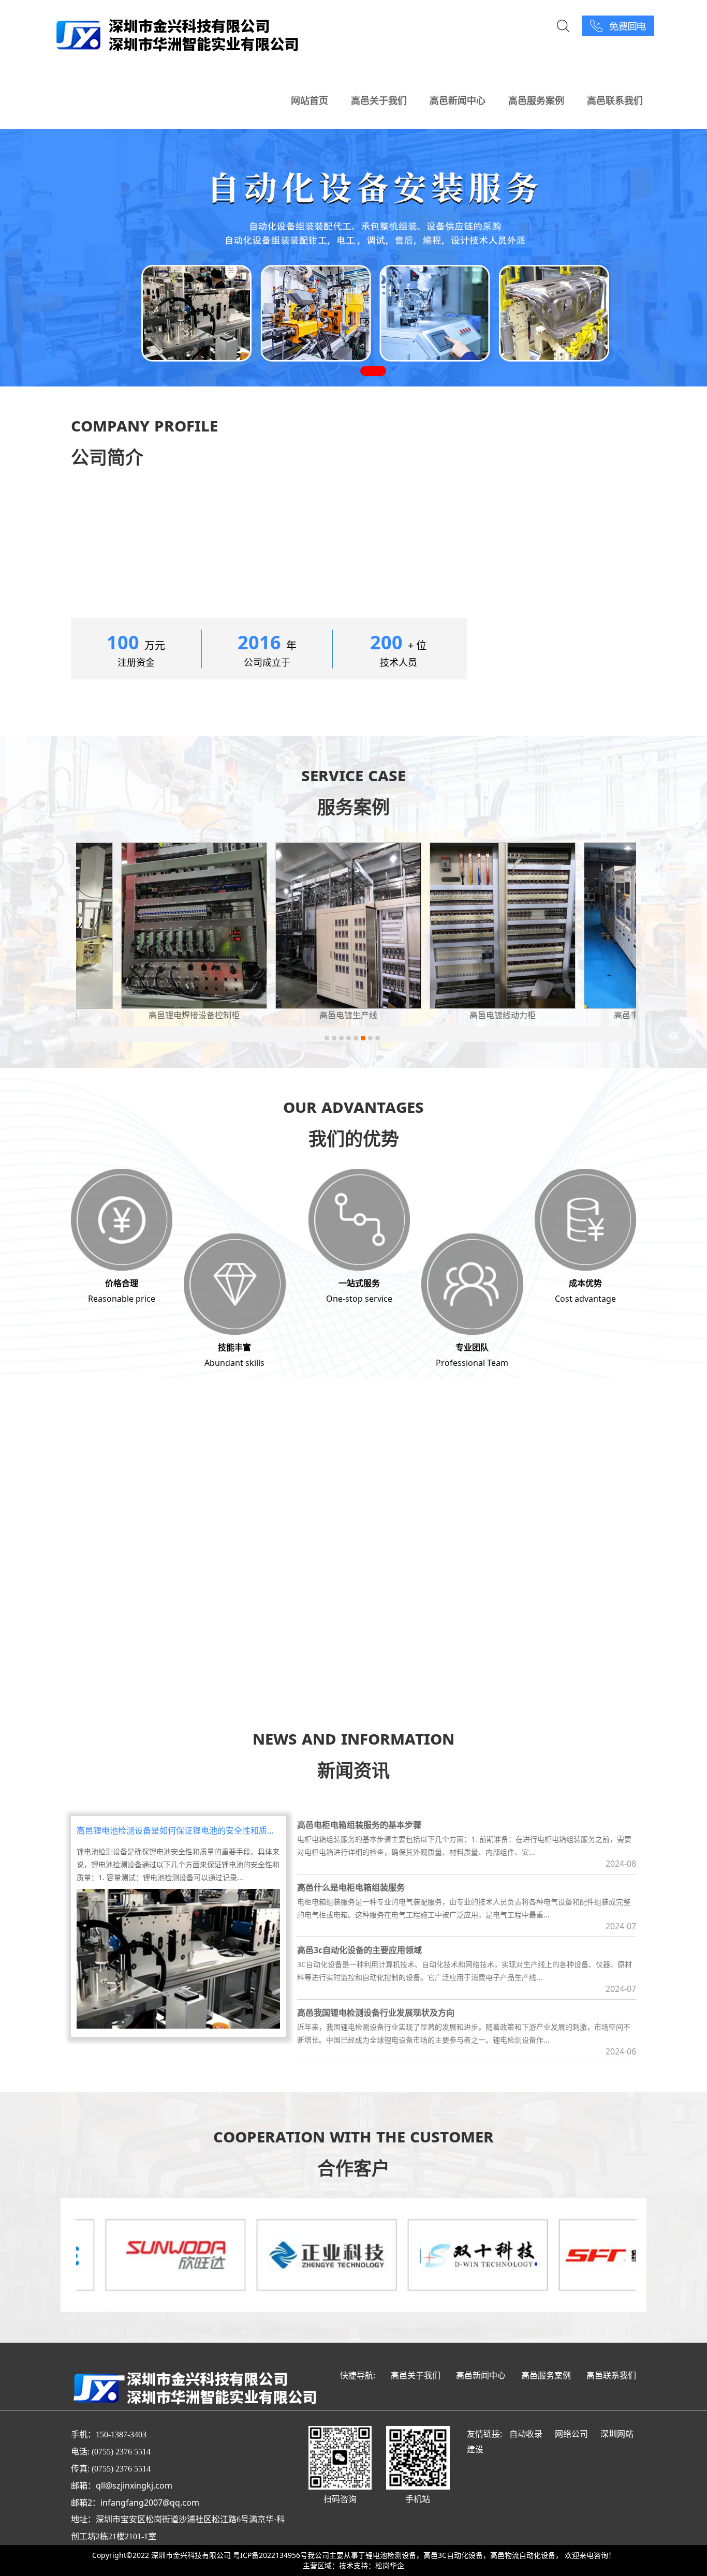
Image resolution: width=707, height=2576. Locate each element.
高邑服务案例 (536, 100)
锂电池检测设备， (394, 2555)
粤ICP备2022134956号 (270, 2555)
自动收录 (526, 2434)
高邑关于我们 (379, 100)
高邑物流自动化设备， (526, 2555)
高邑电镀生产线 (153, 1015)
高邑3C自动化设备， (457, 2555)
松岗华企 (390, 2565)
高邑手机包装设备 (616, 1015)
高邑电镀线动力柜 (307, 1015)
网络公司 (571, 2434)
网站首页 (310, 100)
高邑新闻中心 (458, 100)
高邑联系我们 (615, 100)
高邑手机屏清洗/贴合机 (462, 1015)
